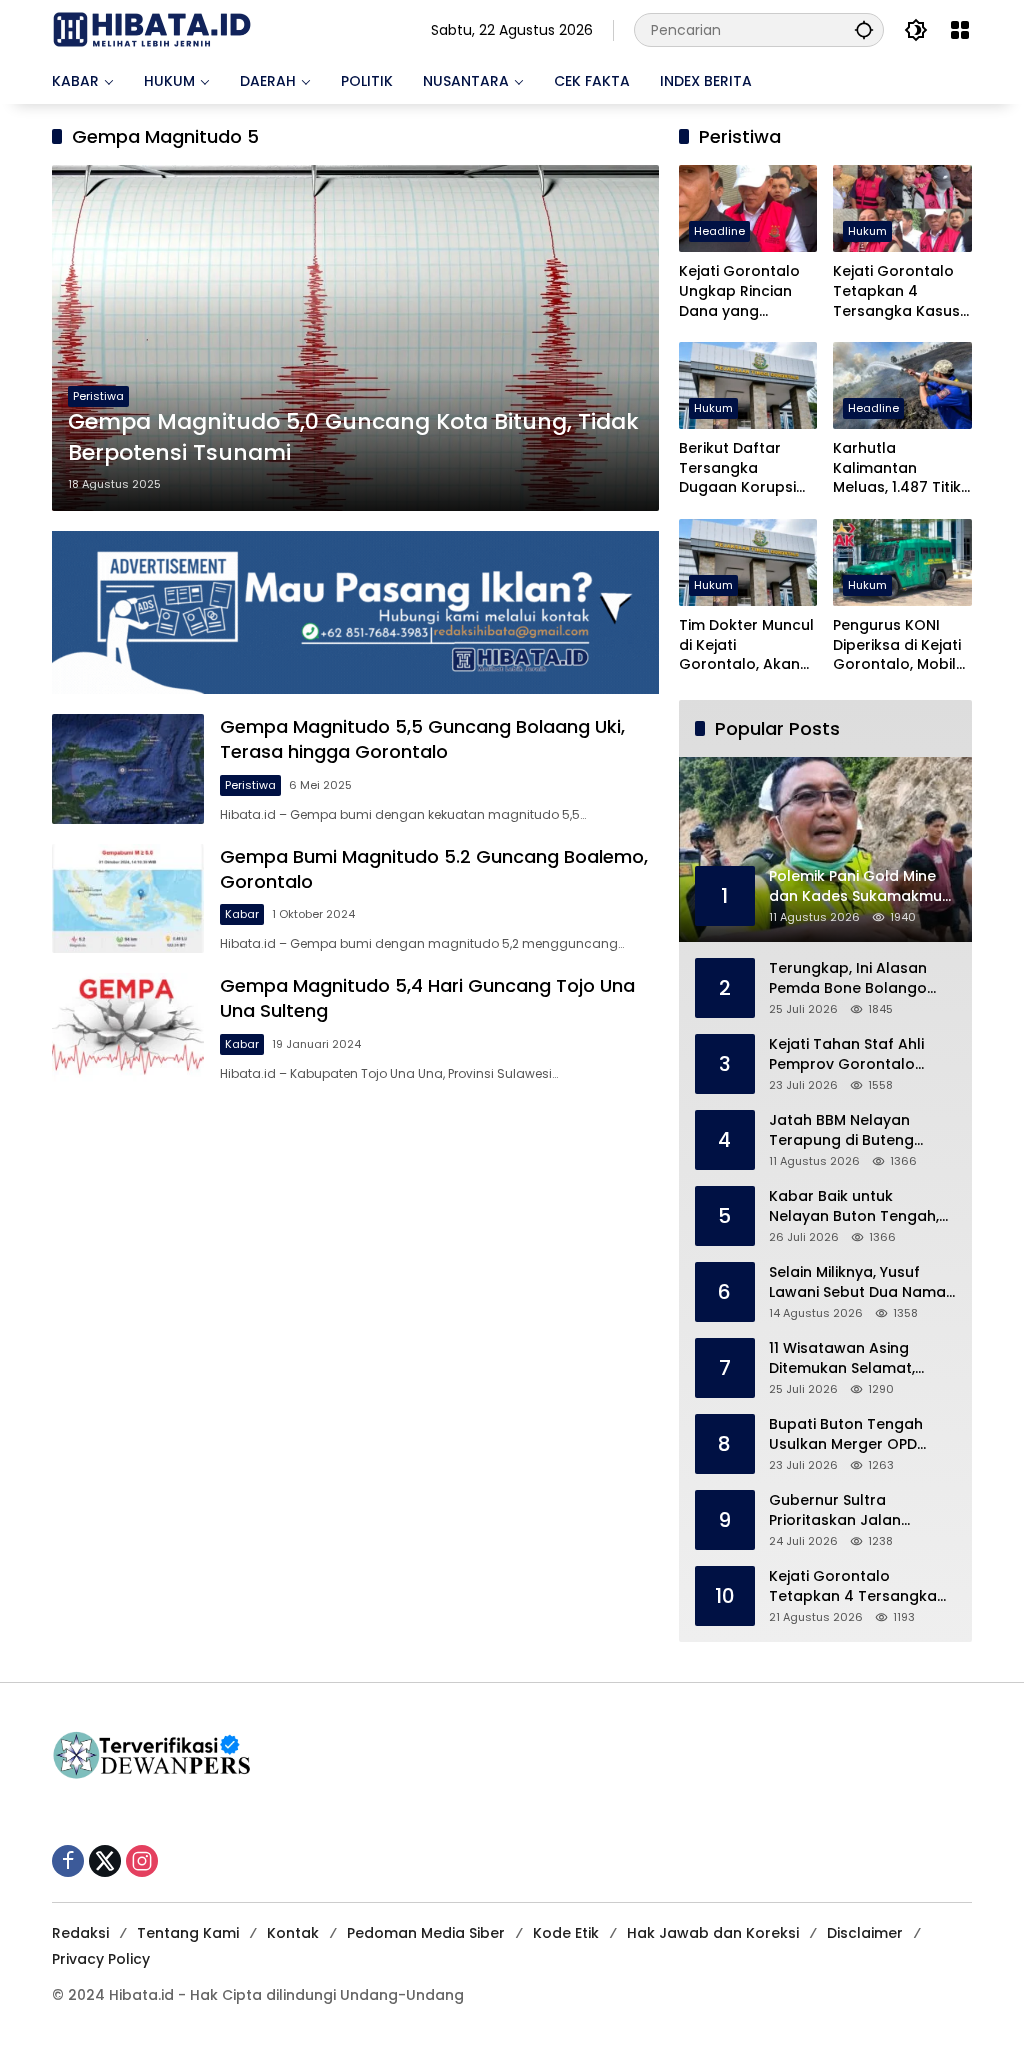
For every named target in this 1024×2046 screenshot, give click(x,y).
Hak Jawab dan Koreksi (713, 1933)
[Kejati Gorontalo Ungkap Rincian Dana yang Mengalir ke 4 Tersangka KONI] (748, 208)
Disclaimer (865, 1933)
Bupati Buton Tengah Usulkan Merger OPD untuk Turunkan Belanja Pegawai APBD (855, 1434)
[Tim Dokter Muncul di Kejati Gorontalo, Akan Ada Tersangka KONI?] (748, 562)
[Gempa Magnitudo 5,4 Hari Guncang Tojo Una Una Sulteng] (128, 1028)
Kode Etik (566, 1933)
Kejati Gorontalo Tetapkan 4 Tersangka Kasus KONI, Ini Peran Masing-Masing (896, 291)
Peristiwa (98, 396)
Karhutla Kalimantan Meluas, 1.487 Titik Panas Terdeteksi (897, 468)
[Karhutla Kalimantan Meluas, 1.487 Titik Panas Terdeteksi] (902, 385)
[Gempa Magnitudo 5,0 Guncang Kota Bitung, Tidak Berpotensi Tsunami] (355, 338)
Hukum (867, 231)
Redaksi (80, 1933)
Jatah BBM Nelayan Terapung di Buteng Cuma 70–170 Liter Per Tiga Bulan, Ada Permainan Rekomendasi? (848, 1130)
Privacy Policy (101, 1959)
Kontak (293, 1933)
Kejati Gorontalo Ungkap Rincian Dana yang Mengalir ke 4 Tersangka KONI (739, 291)
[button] (864, 29)
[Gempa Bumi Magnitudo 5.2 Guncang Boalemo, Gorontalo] (128, 899)
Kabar (242, 914)
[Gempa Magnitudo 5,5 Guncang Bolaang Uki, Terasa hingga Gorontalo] (128, 769)
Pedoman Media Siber (426, 1933)
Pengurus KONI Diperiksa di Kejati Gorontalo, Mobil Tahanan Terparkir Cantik (901, 645)
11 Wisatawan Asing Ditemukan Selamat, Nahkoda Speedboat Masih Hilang (845, 1358)
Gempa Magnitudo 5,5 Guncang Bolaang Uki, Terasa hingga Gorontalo (422, 739)
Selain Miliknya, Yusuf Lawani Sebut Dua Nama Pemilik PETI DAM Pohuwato (857, 1282)
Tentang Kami (188, 1933)
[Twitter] (105, 1861)
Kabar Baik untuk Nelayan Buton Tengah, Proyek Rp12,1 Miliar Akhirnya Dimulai (854, 1206)
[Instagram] (142, 1861)
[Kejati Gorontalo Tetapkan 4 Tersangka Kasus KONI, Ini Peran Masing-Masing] (902, 208)
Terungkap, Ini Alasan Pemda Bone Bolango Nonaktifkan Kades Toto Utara (858, 978)
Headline (719, 231)
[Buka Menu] (960, 30)
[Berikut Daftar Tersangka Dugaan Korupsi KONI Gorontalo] (748, 385)
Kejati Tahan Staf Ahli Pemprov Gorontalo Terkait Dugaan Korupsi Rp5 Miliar (855, 1054)
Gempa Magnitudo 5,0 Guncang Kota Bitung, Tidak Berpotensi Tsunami (353, 437)
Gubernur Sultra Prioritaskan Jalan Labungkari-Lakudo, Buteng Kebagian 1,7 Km (856, 1510)
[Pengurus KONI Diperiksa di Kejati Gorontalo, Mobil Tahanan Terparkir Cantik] (902, 562)
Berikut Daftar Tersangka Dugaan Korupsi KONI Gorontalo (737, 468)
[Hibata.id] (152, 29)
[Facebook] (68, 1861)
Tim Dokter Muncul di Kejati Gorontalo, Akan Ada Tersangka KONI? (746, 645)
